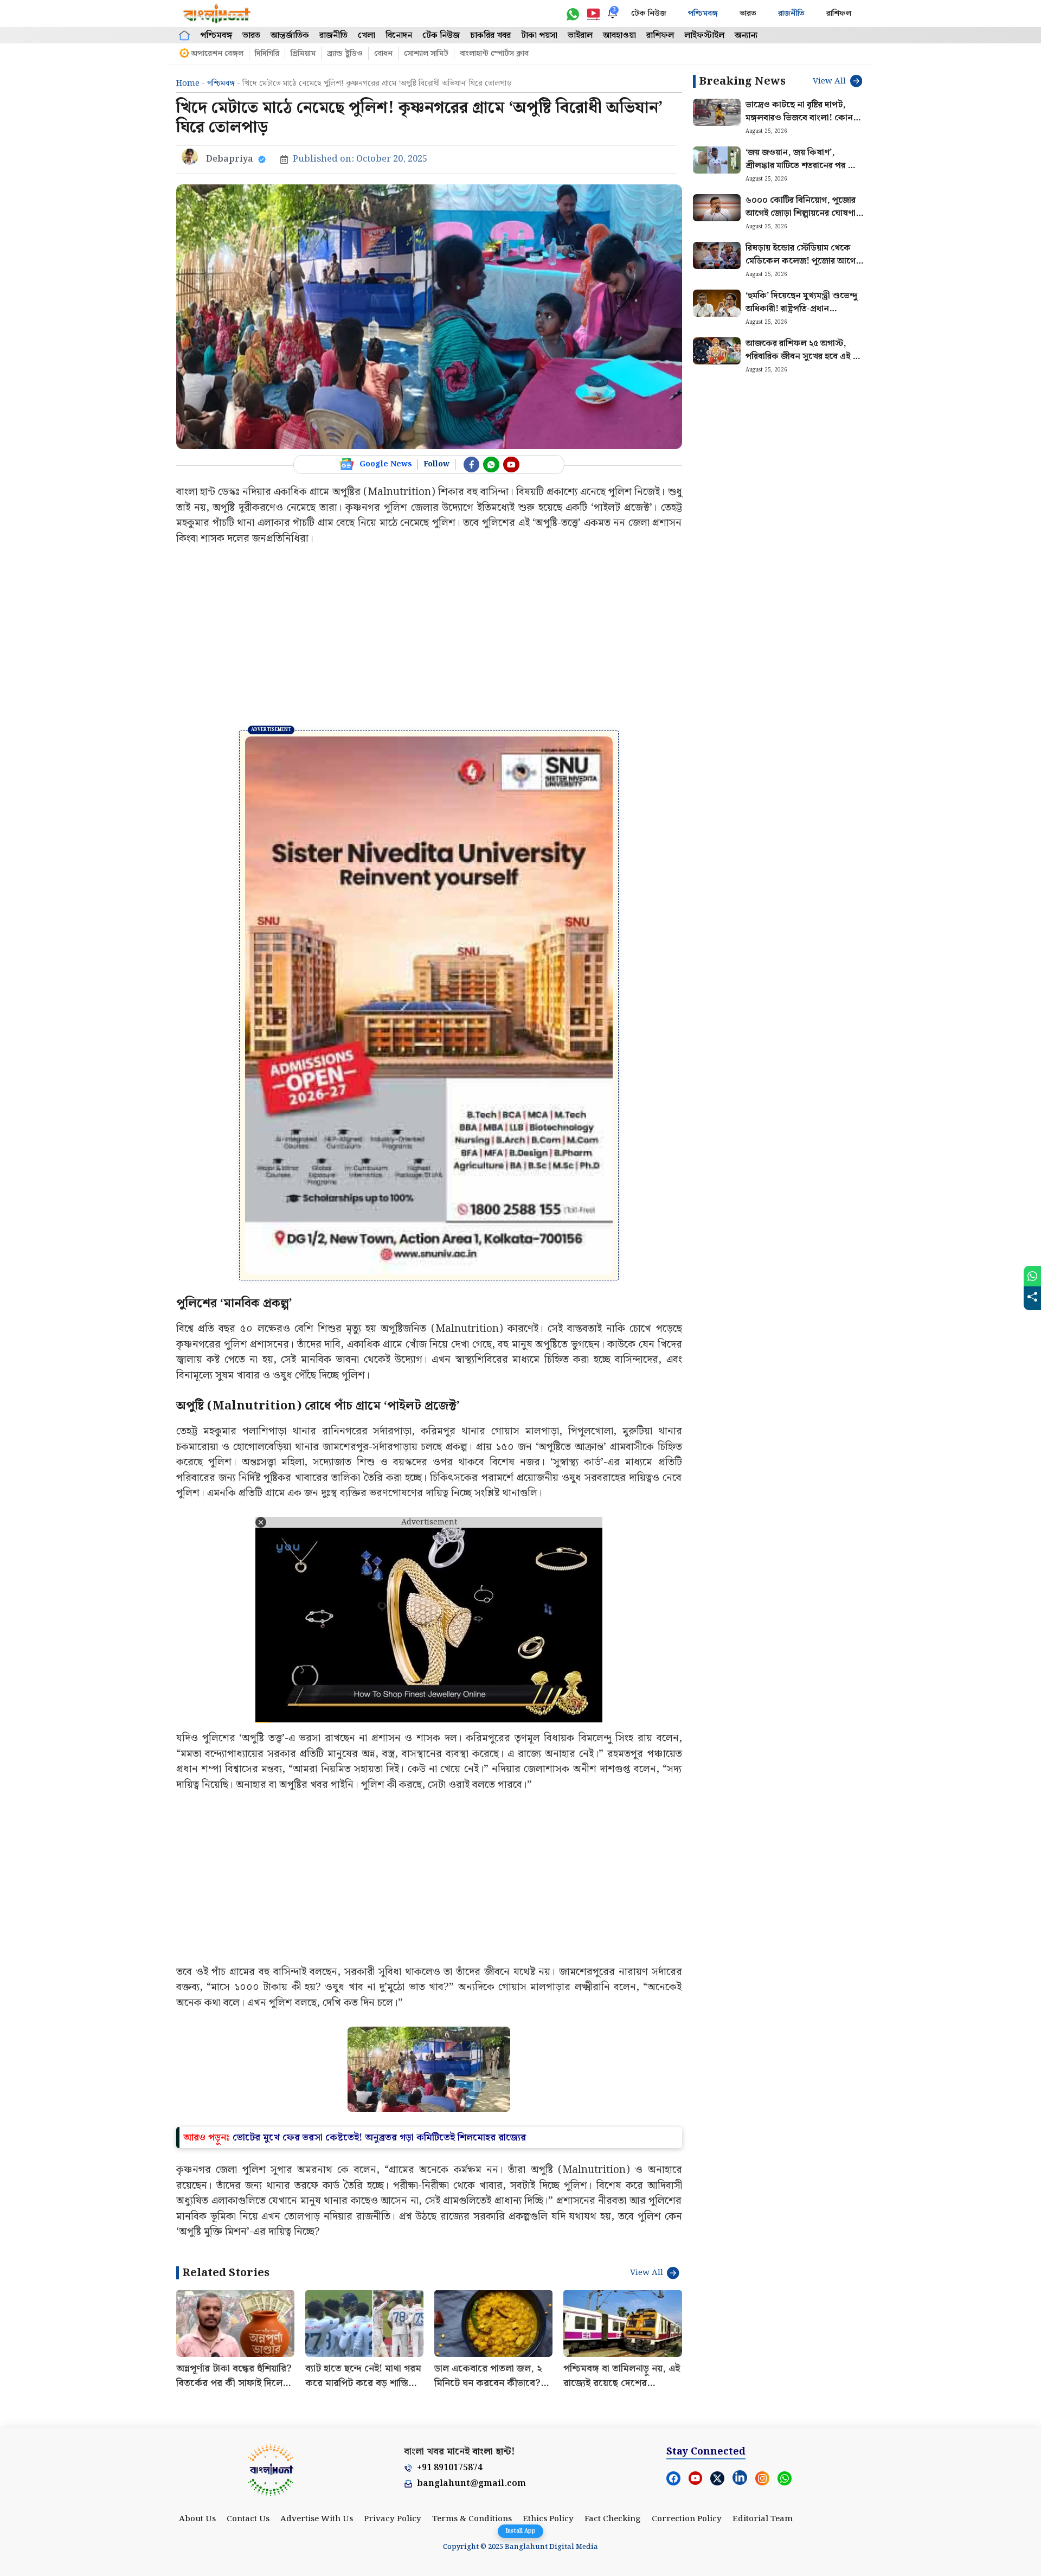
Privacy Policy (393, 2351)
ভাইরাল (580, 36)
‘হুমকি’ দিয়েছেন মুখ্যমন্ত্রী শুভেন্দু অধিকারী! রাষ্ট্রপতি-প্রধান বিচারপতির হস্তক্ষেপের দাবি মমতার (803, 309)
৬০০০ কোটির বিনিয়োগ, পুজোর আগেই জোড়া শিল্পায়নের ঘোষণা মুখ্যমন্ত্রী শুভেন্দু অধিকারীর (801, 213)
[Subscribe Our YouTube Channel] (511, 465)
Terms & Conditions (472, 2351)
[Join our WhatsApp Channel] (491, 465)
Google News (386, 464)
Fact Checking (613, 2351)
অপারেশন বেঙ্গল (217, 54)
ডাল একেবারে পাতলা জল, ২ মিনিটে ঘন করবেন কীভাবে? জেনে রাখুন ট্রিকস (488, 2216)
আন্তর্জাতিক (290, 36)
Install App (520, 2531)
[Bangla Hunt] (217, 14)
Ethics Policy (548, 2351)
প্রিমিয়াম (303, 54)
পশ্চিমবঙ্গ (703, 14)
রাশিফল (839, 14)
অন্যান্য (746, 36)
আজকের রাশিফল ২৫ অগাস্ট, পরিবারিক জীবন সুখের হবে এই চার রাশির (804, 357)
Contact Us (248, 2351)
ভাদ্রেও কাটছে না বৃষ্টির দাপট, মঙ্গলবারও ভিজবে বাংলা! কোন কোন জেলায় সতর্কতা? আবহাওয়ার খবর (805, 124)
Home (188, 84)
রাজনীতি (791, 14)
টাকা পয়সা (539, 36)
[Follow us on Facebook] (472, 465)
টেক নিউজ (649, 14)
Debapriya (230, 159)
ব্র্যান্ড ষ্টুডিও (345, 54)
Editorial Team (763, 2351)
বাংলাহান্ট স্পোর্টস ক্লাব (494, 54)
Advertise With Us (317, 2351)
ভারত (748, 14)
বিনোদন (399, 36)
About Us (197, 2351)
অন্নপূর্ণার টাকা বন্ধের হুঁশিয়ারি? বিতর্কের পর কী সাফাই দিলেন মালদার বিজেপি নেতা (234, 2216)
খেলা (367, 36)
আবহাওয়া (619, 36)
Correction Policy (687, 2351)
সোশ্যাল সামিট (426, 54)
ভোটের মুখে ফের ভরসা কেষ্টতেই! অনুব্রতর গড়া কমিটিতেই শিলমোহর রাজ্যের (379, 1970)
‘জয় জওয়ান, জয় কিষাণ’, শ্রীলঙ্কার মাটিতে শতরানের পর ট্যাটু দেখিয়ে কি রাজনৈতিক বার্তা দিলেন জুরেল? (805, 172)
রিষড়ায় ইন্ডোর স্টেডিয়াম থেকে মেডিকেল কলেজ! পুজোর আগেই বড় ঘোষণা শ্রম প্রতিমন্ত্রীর (803, 261)
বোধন (383, 54)
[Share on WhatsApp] (1032, 1276)
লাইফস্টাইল (704, 36)
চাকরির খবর (490, 36)
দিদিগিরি (267, 54)
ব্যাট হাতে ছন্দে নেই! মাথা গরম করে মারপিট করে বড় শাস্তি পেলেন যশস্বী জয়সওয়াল (363, 2216)
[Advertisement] (429, 638)
